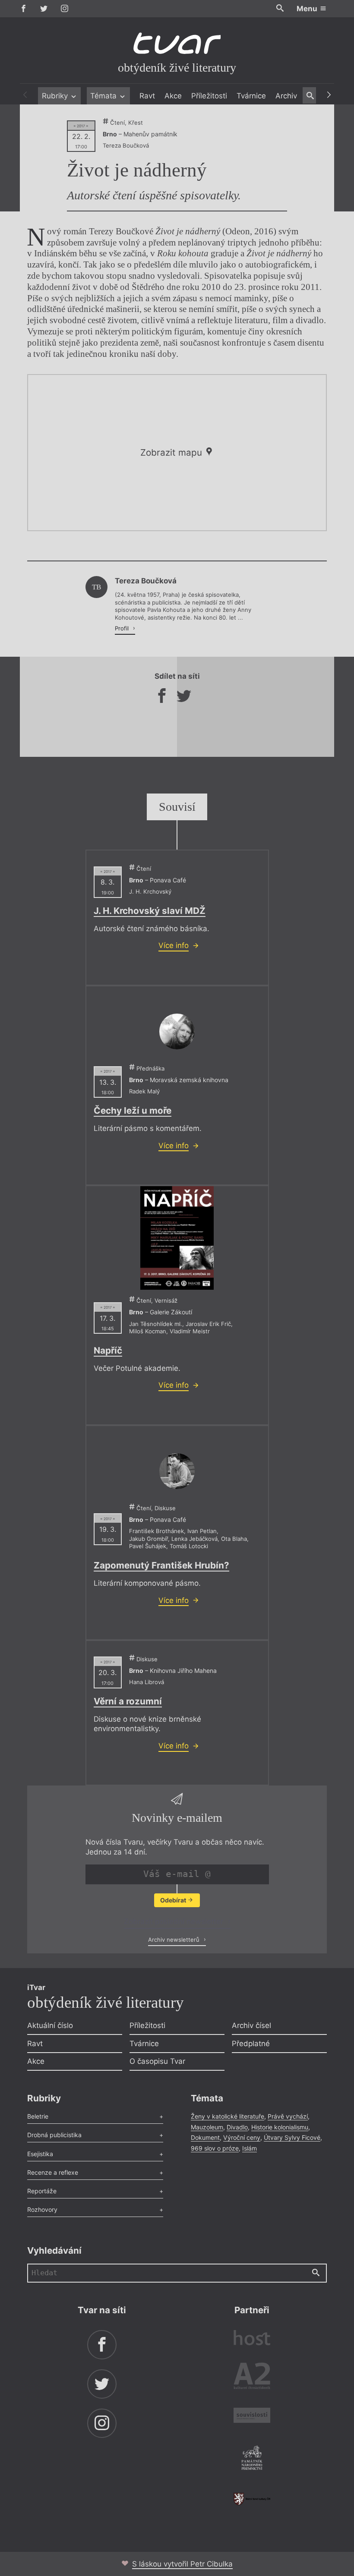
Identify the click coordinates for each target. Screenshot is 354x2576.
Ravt (147, 96)
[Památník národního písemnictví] (252, 2459)
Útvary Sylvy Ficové (292, 2137)
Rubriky (56, 96)
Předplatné (251, 2044)
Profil (123, 628)
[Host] (252, 2339)
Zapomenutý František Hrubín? (161, 1565)
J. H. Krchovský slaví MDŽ (150, 911)
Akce (173, 96)
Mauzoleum (207, 2127)
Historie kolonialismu (280, 2127)
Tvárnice (251, 96)
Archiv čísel (251, 2025)
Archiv (286, 96)
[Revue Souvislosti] (252, 2417)
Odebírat (174, 1900)
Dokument (205, 2137)
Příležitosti (209, 96)
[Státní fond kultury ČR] (252, 2499)
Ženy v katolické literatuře (228, 2116)
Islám (250, 2148)
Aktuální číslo (50, 2025)
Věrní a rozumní (128, 1701)
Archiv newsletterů (175, 1940)
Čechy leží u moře (133, 1110)
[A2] (252, 2378)
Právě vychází (288, 2116)
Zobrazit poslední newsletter (175, 1921)
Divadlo (237, 2127)
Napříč (108, 1350)
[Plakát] (177, 1238)
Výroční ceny (242, 2137)
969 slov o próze (215, 2148)
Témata (104, 96)
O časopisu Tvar (157, 2061)
